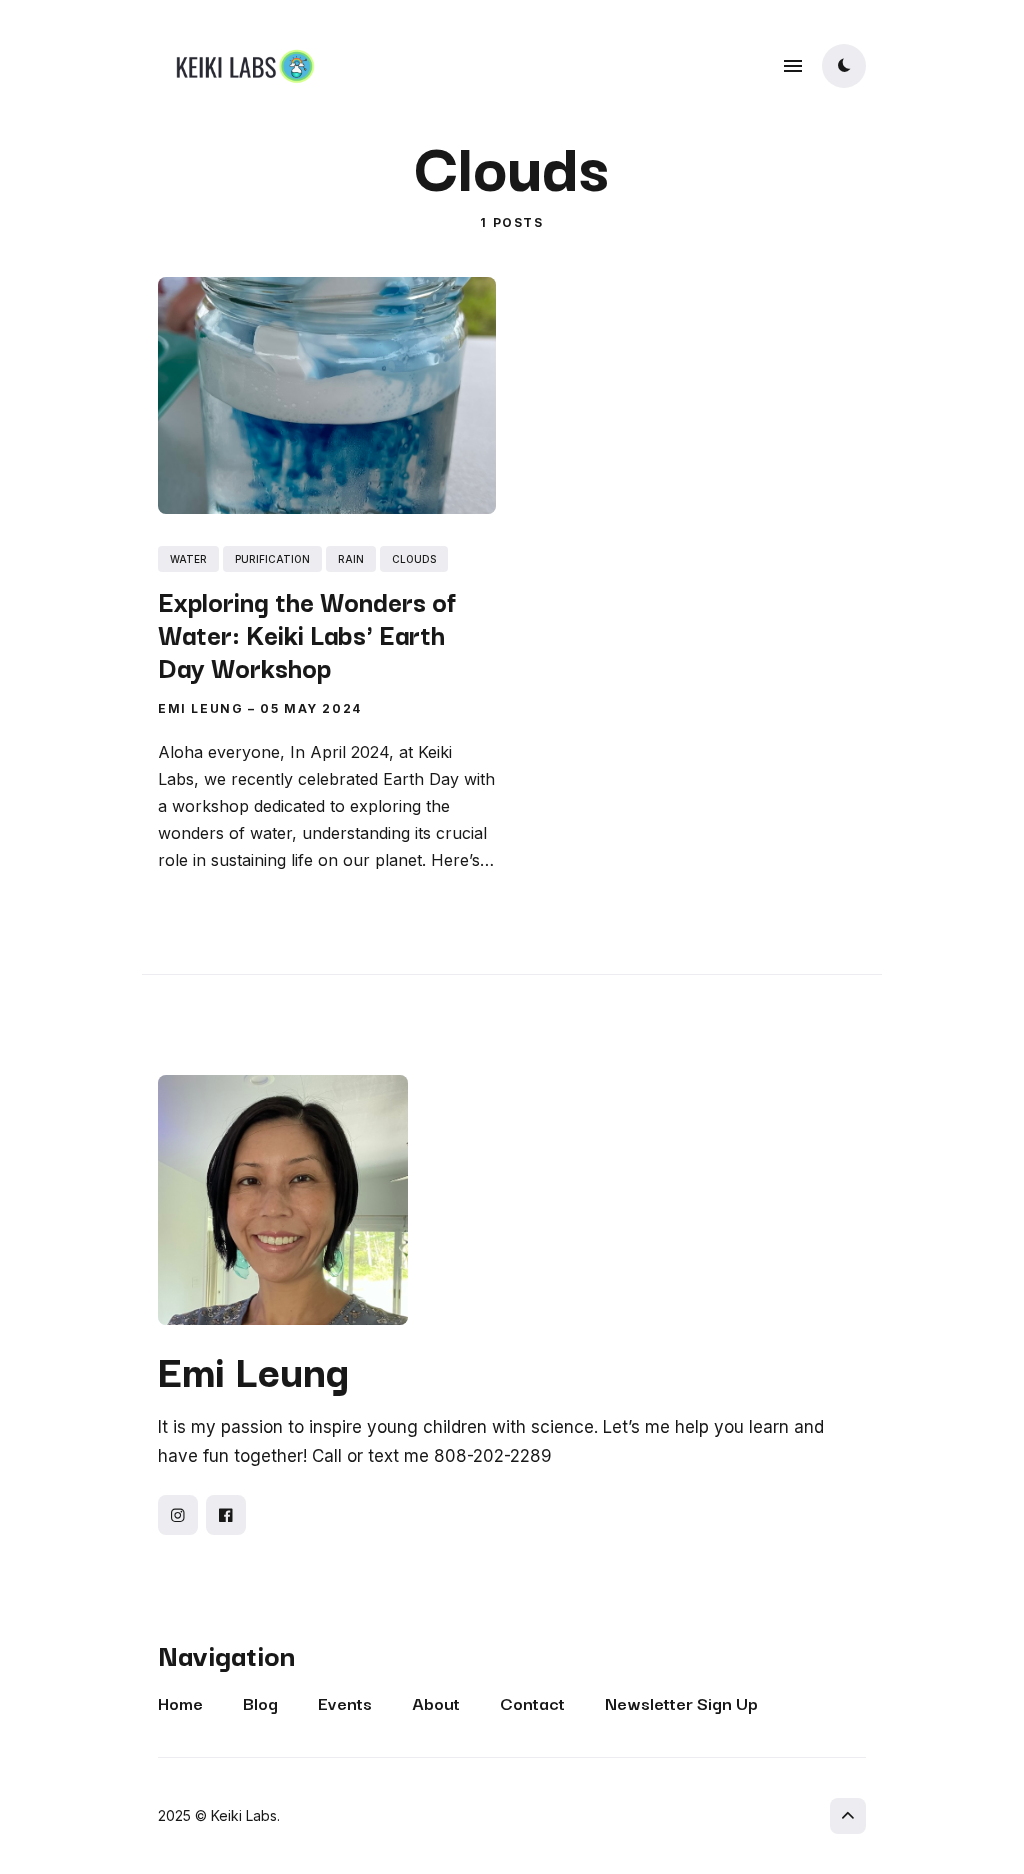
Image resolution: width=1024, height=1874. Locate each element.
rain (351, 558)
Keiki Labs (244, 1815)
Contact (532, 1702)
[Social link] (178, 1515)
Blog (260, 1702)
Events (345, 1702)
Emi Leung (200, 707)
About (436, 1702)
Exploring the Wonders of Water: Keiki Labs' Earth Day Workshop (307, 632)
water (188, 558)
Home (180, 1702)
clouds (414, 558)
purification (272, 558)
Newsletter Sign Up (681, 1702)
